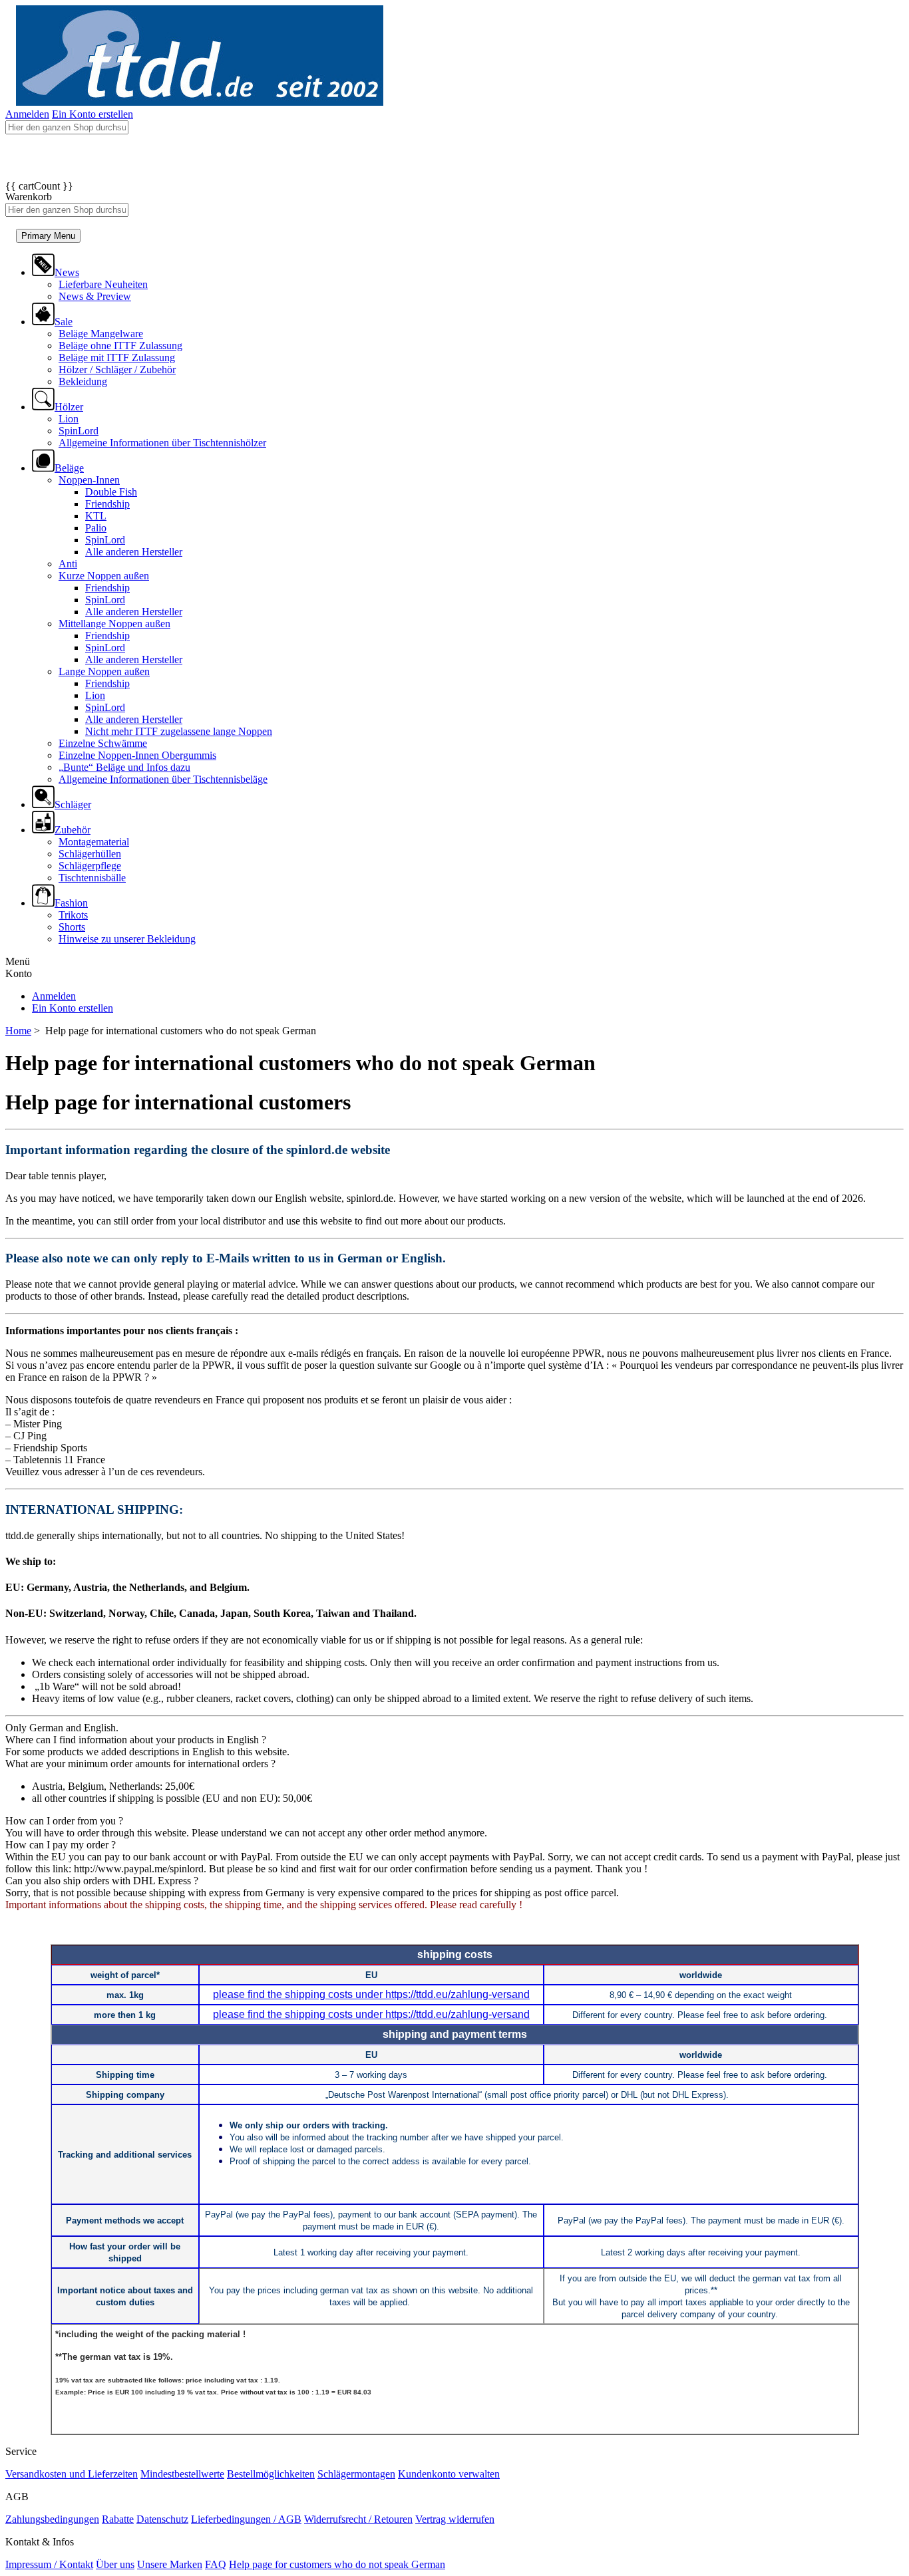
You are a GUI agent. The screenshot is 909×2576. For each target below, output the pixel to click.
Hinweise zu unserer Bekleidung (127, 939)
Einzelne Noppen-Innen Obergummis (137, 755)
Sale (64, 322)
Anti (68, 564)
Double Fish (111, 492)
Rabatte (118, 2519)
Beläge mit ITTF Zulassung (117, 358)
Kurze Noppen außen (104, 576)
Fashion (71, 903)
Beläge (69, 468)
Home (18, 1031)
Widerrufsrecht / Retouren (358, 2519)
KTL (96, 516)
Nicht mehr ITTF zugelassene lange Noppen (179, 731)
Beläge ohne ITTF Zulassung (120, 346)
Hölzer (69, 407)
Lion (69, 419)
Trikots (73, 915)
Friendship (107, 504)
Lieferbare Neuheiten (103, 284)
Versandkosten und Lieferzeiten (72, 2474)
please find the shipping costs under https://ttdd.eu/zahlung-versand (371, 1994)
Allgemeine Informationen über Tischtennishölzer (162, 443)
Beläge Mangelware (101, 334)
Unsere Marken (170, 2564)
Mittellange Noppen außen (114, 624)
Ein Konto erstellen (92, 114)
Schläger (73, 804)
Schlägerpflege (90, 866)
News (67, 272)
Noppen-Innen (89, 480)
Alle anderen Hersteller (134, 552)
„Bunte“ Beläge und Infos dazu (124, 767)
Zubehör (73, 830)
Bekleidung (83, 381)
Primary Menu (48, 236)
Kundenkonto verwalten (449, 2474)
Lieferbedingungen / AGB (246, 2519)
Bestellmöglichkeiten (271, 2474)
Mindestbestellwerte (182, 2474)
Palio (96, 528)
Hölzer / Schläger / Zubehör (117, 369)
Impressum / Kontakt (49, 2564)
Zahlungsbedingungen (52, 2519)
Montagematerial (94, 842)
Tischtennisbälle (92, 878)
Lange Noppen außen (104, 671)
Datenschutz (162, 2519)
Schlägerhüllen (90, 854)
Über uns (115, 2564)
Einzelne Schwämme (103, 743)
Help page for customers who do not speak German (337, 2564)
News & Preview (95, 296)
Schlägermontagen (356, 2474)
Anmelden (27, 114)
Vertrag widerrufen (455, 2519)
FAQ (216, 2564)
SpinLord (79, 431)
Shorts (72, 927)
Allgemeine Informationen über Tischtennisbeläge (163, 779)
